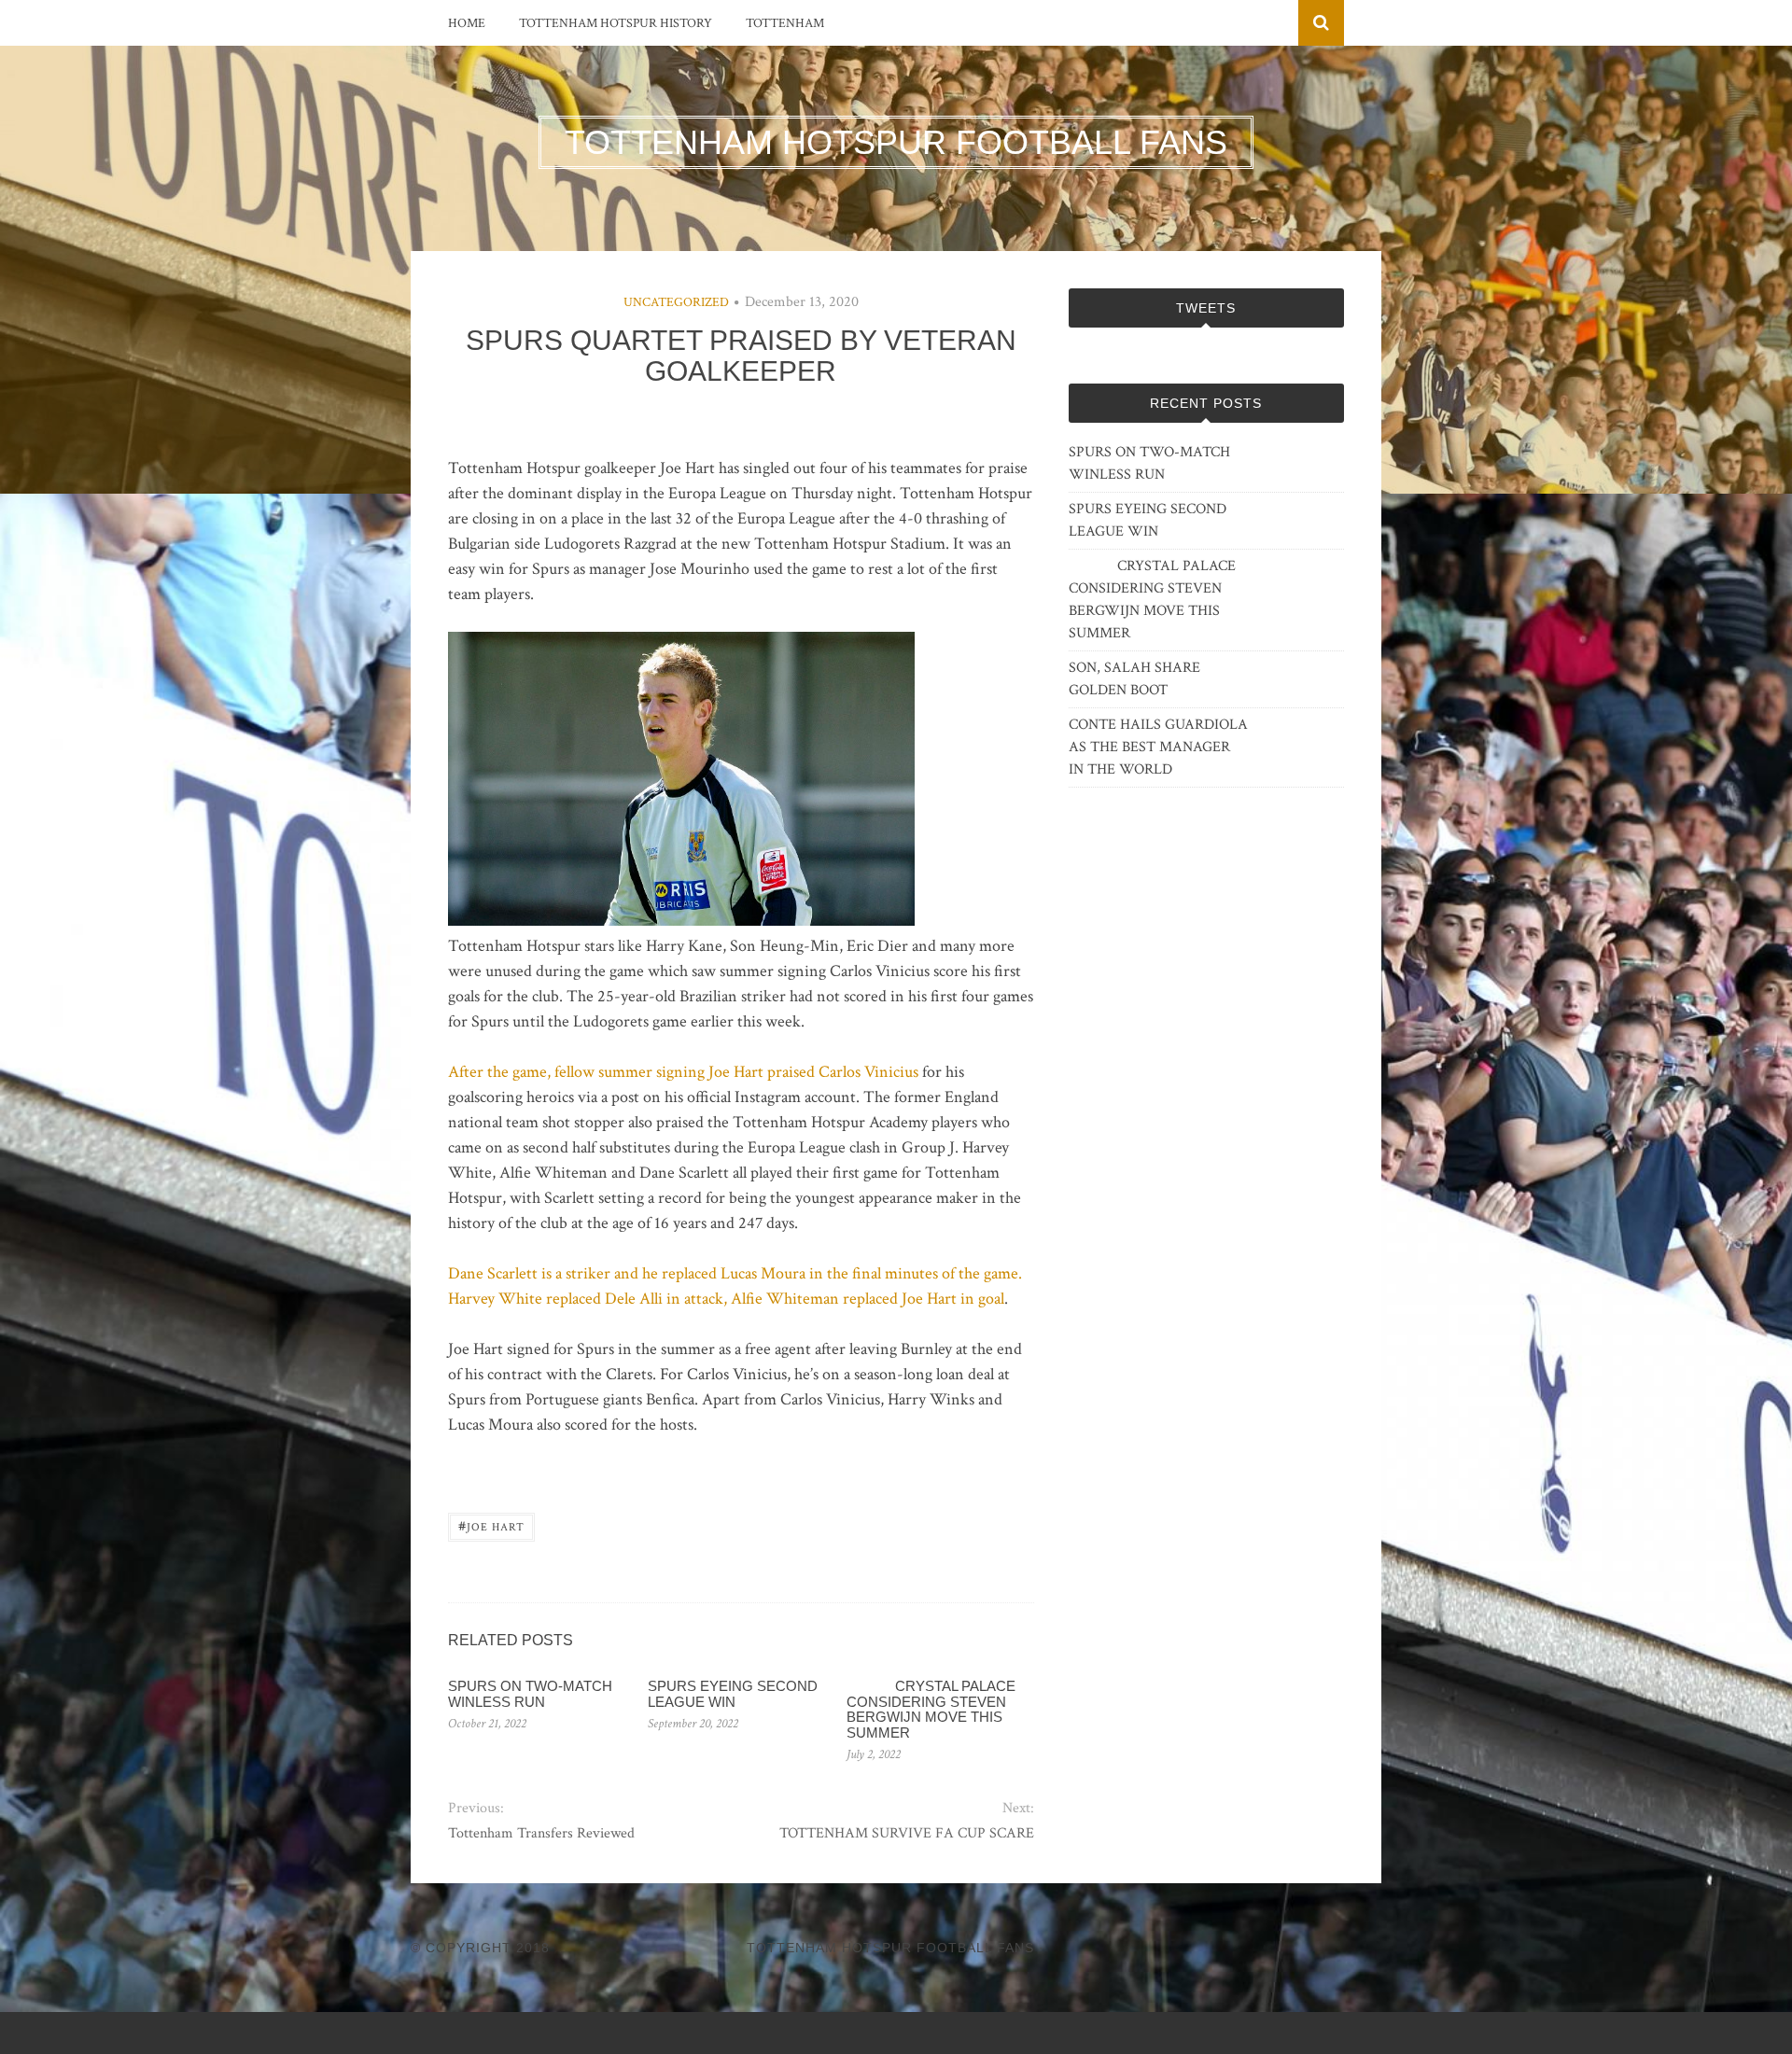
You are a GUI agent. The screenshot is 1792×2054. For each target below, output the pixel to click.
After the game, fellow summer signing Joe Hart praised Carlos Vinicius (683, 1072)
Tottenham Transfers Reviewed (541, 1833)
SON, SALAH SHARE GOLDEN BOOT (1134, 679)
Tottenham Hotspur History (616, 23)
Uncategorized (676, 302)
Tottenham (785, 23)
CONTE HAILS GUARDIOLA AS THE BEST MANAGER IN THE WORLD (1158, 747)
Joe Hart (491, 1525)
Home (467, 23)
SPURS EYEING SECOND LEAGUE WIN (733, 1694)
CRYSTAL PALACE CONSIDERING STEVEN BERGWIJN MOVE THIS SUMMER (931, 1709)
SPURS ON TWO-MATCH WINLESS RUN (530, 1694)
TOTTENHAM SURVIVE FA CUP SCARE (906, 1833)
